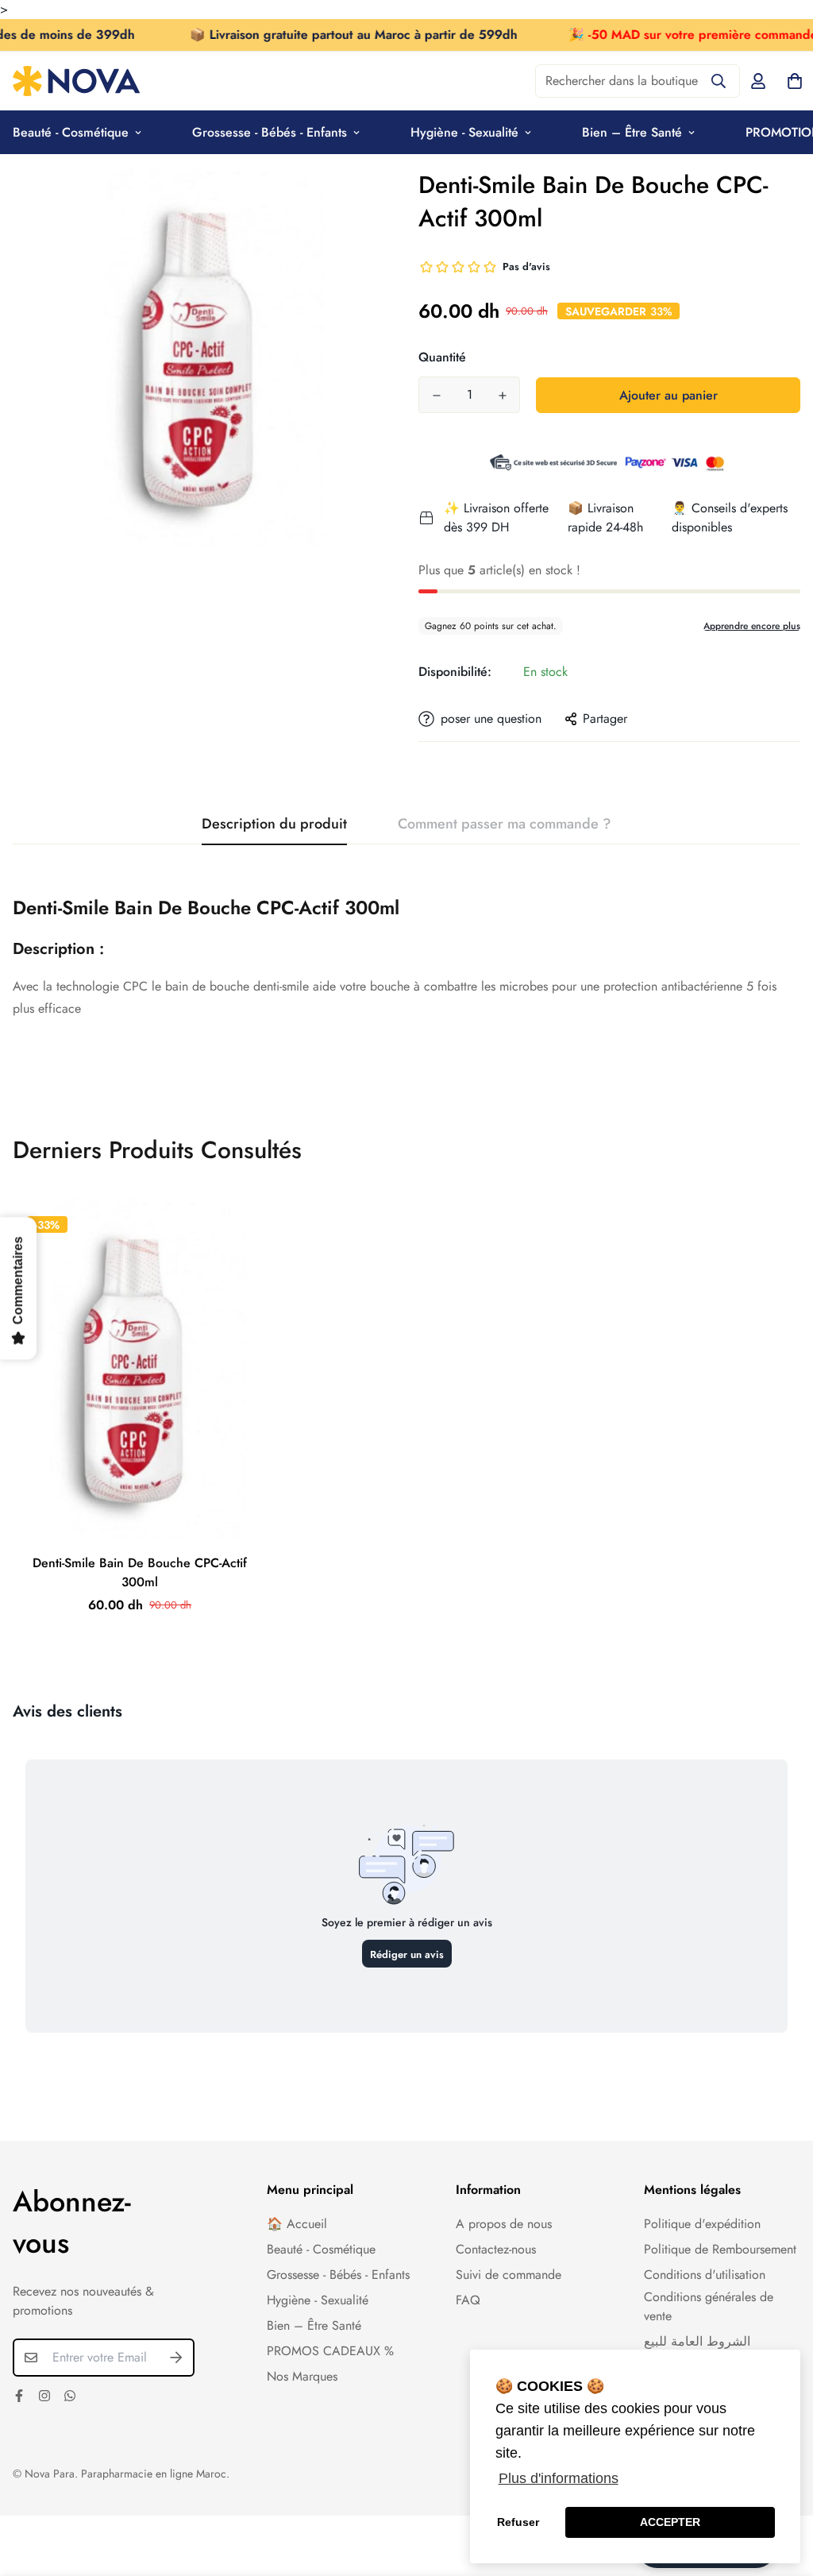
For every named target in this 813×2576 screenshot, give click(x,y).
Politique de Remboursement (720, 2249)
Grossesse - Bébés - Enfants (270, 132)
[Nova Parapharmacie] (76, 81)
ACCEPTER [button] (670, 2522)
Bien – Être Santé (632, 132)
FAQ (468, 2300)
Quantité (442, 357)
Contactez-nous (496, 2249)
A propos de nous (504, 2224)
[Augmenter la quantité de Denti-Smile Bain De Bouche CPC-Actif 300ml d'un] (502, 396)
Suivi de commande (509, 2275)
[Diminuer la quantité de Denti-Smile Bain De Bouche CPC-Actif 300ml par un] (436, 396)
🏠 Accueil (297, 2224)
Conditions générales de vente (709, 2306)
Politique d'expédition (702, 2224)
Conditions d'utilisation (705, 2275)
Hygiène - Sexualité (464, 132)
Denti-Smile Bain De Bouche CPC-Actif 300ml (140, 1572)
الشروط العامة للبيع (697, 2341)
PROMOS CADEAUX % (330, 2351)
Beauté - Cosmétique (321, 2249)
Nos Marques (302, 2376)
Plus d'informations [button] (559, 2478)
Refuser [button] (518, 2522)
